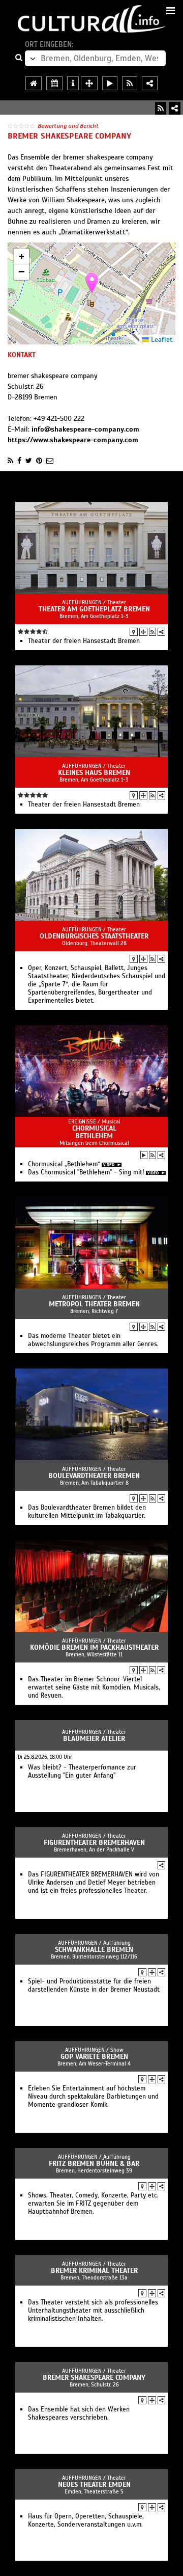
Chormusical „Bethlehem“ (64, 1164)
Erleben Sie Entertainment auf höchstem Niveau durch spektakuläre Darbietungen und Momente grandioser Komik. (93, 2097)
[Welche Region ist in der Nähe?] (89, 83)
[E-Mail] (50, 461)
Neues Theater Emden (94, 2485)
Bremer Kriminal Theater (94, 2271)
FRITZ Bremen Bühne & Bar (94, 2164)
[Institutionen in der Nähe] (143, 632)
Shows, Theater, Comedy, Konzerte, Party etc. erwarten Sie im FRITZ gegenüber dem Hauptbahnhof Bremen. (93, 2204)
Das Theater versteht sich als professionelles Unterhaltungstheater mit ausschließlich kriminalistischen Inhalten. (93, 2311)
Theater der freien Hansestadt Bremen (84, 641)
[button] (92, 283)
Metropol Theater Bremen (94, 1304)
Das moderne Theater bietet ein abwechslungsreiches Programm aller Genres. (93, 1340)
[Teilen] (175, 108)
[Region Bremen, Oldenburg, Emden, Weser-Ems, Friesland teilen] (150, 83)
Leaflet (161, 340)
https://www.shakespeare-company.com (73, 440)
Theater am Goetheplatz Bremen (94, 609)
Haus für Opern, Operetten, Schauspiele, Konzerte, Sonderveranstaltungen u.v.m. (86, 2520)
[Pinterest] (39, 461)
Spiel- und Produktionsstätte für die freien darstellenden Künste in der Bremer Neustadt (94, 1985)
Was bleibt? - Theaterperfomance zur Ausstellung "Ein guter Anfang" (82, 1772)
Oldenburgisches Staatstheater (94, 936)
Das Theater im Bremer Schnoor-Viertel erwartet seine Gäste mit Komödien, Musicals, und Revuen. (94, 1687)
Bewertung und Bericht (68, 126)
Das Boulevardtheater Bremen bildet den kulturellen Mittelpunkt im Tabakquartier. (87, 1512)
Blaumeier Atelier (94, 1739)
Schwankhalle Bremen (94, 1950)
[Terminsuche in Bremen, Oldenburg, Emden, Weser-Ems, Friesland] (54, 83)
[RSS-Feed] (161, 108)
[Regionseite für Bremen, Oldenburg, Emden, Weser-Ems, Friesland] (34, 83)
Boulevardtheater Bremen (94, 1476)
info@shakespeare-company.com (85, 429)
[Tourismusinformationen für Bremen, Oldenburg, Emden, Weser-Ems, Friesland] (73, 83)
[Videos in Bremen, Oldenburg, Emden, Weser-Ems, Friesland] (110, 83)
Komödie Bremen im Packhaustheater (94, 1647)
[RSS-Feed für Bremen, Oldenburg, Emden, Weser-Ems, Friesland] (130, 83)
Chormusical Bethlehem (94, 1132)
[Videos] (144, 1155)
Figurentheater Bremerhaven (94, 1843)
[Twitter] (29, 461)
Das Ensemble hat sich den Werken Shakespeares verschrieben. (79, 2413)
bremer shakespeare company (94, 2378)
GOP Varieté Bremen (94, 2057)
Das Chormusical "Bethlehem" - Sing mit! (86, 1172)
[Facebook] (19, 461)
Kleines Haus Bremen (94, 773)
